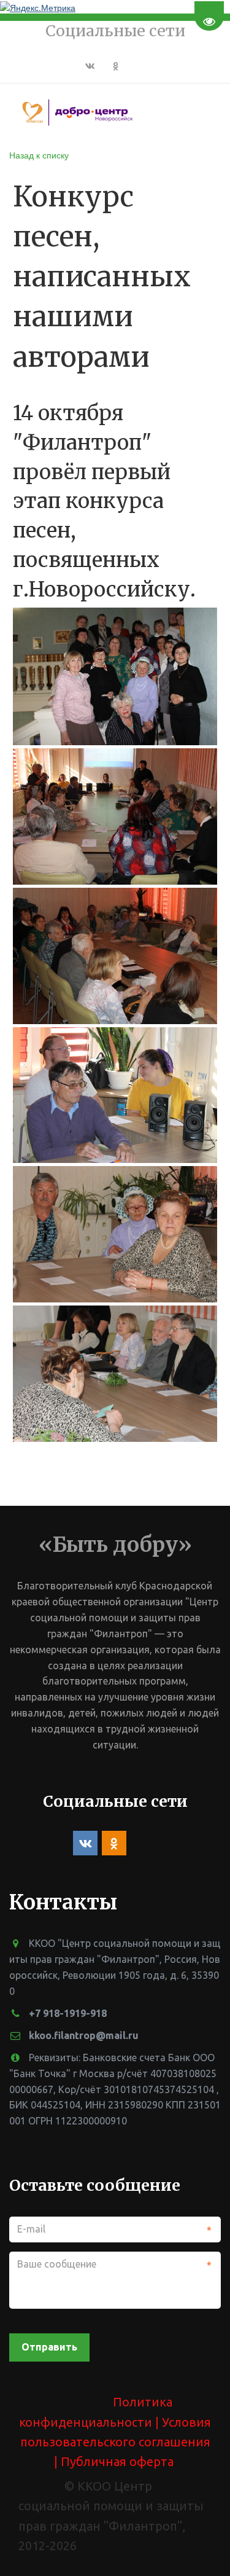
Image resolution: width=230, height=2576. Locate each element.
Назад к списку (39, 155)
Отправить (49, 2347)
